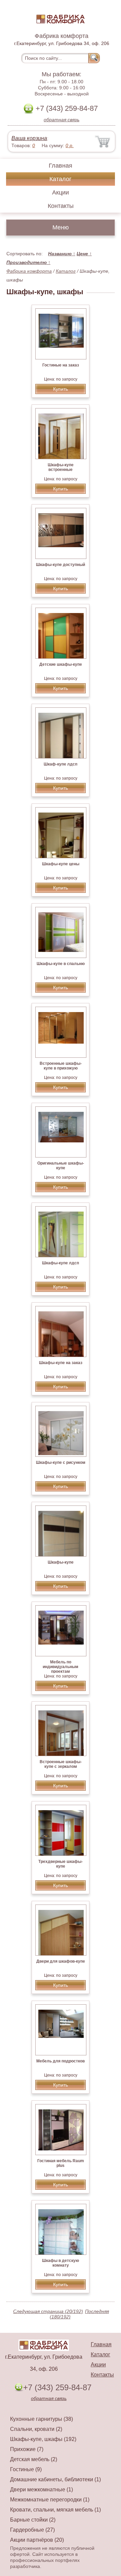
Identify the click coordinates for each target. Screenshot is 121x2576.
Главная (61, 166)
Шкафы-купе (61, 1562)
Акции (61, 192)
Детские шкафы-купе (61, 664)
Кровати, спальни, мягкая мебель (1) (55, 2510)
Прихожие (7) (27, 2449)
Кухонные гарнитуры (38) (42, 2419)
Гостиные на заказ (61, 365)
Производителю (28, 262)
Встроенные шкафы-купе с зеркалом (61, 1764)
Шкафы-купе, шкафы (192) (43, 2439)
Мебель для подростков (61, 2061)
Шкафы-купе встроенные (61, 467)
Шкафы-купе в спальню (61, 964)
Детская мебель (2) (34, 2459)
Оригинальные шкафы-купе (61, 1166)
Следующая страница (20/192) (48, 2311)
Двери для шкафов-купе (61, 1961)
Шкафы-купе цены (61, 864)
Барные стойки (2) (33, 2520)
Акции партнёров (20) (37, 2540)
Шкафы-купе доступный (61, 565)
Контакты (61, 206)
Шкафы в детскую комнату (61, 2263)
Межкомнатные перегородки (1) (50, 2500)
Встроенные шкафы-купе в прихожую (61, 1066)
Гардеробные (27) (32, 2530)
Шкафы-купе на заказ (61, 1363)
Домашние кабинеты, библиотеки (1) (55, 2479)
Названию (62, 254)
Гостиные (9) (26, 2469)
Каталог (61, 179)
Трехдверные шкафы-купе (61, 1864)
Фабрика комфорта (29, 271)
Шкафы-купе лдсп (61, 1263)
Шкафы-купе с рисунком (61, 1462)
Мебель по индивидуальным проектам (61, 1667)
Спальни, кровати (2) (36, 2429)
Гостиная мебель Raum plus (61, 2163)
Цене (84, 254)
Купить (61, 389)
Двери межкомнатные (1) (42, 2490)
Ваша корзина (29, 138)
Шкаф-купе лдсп (61, 764)
